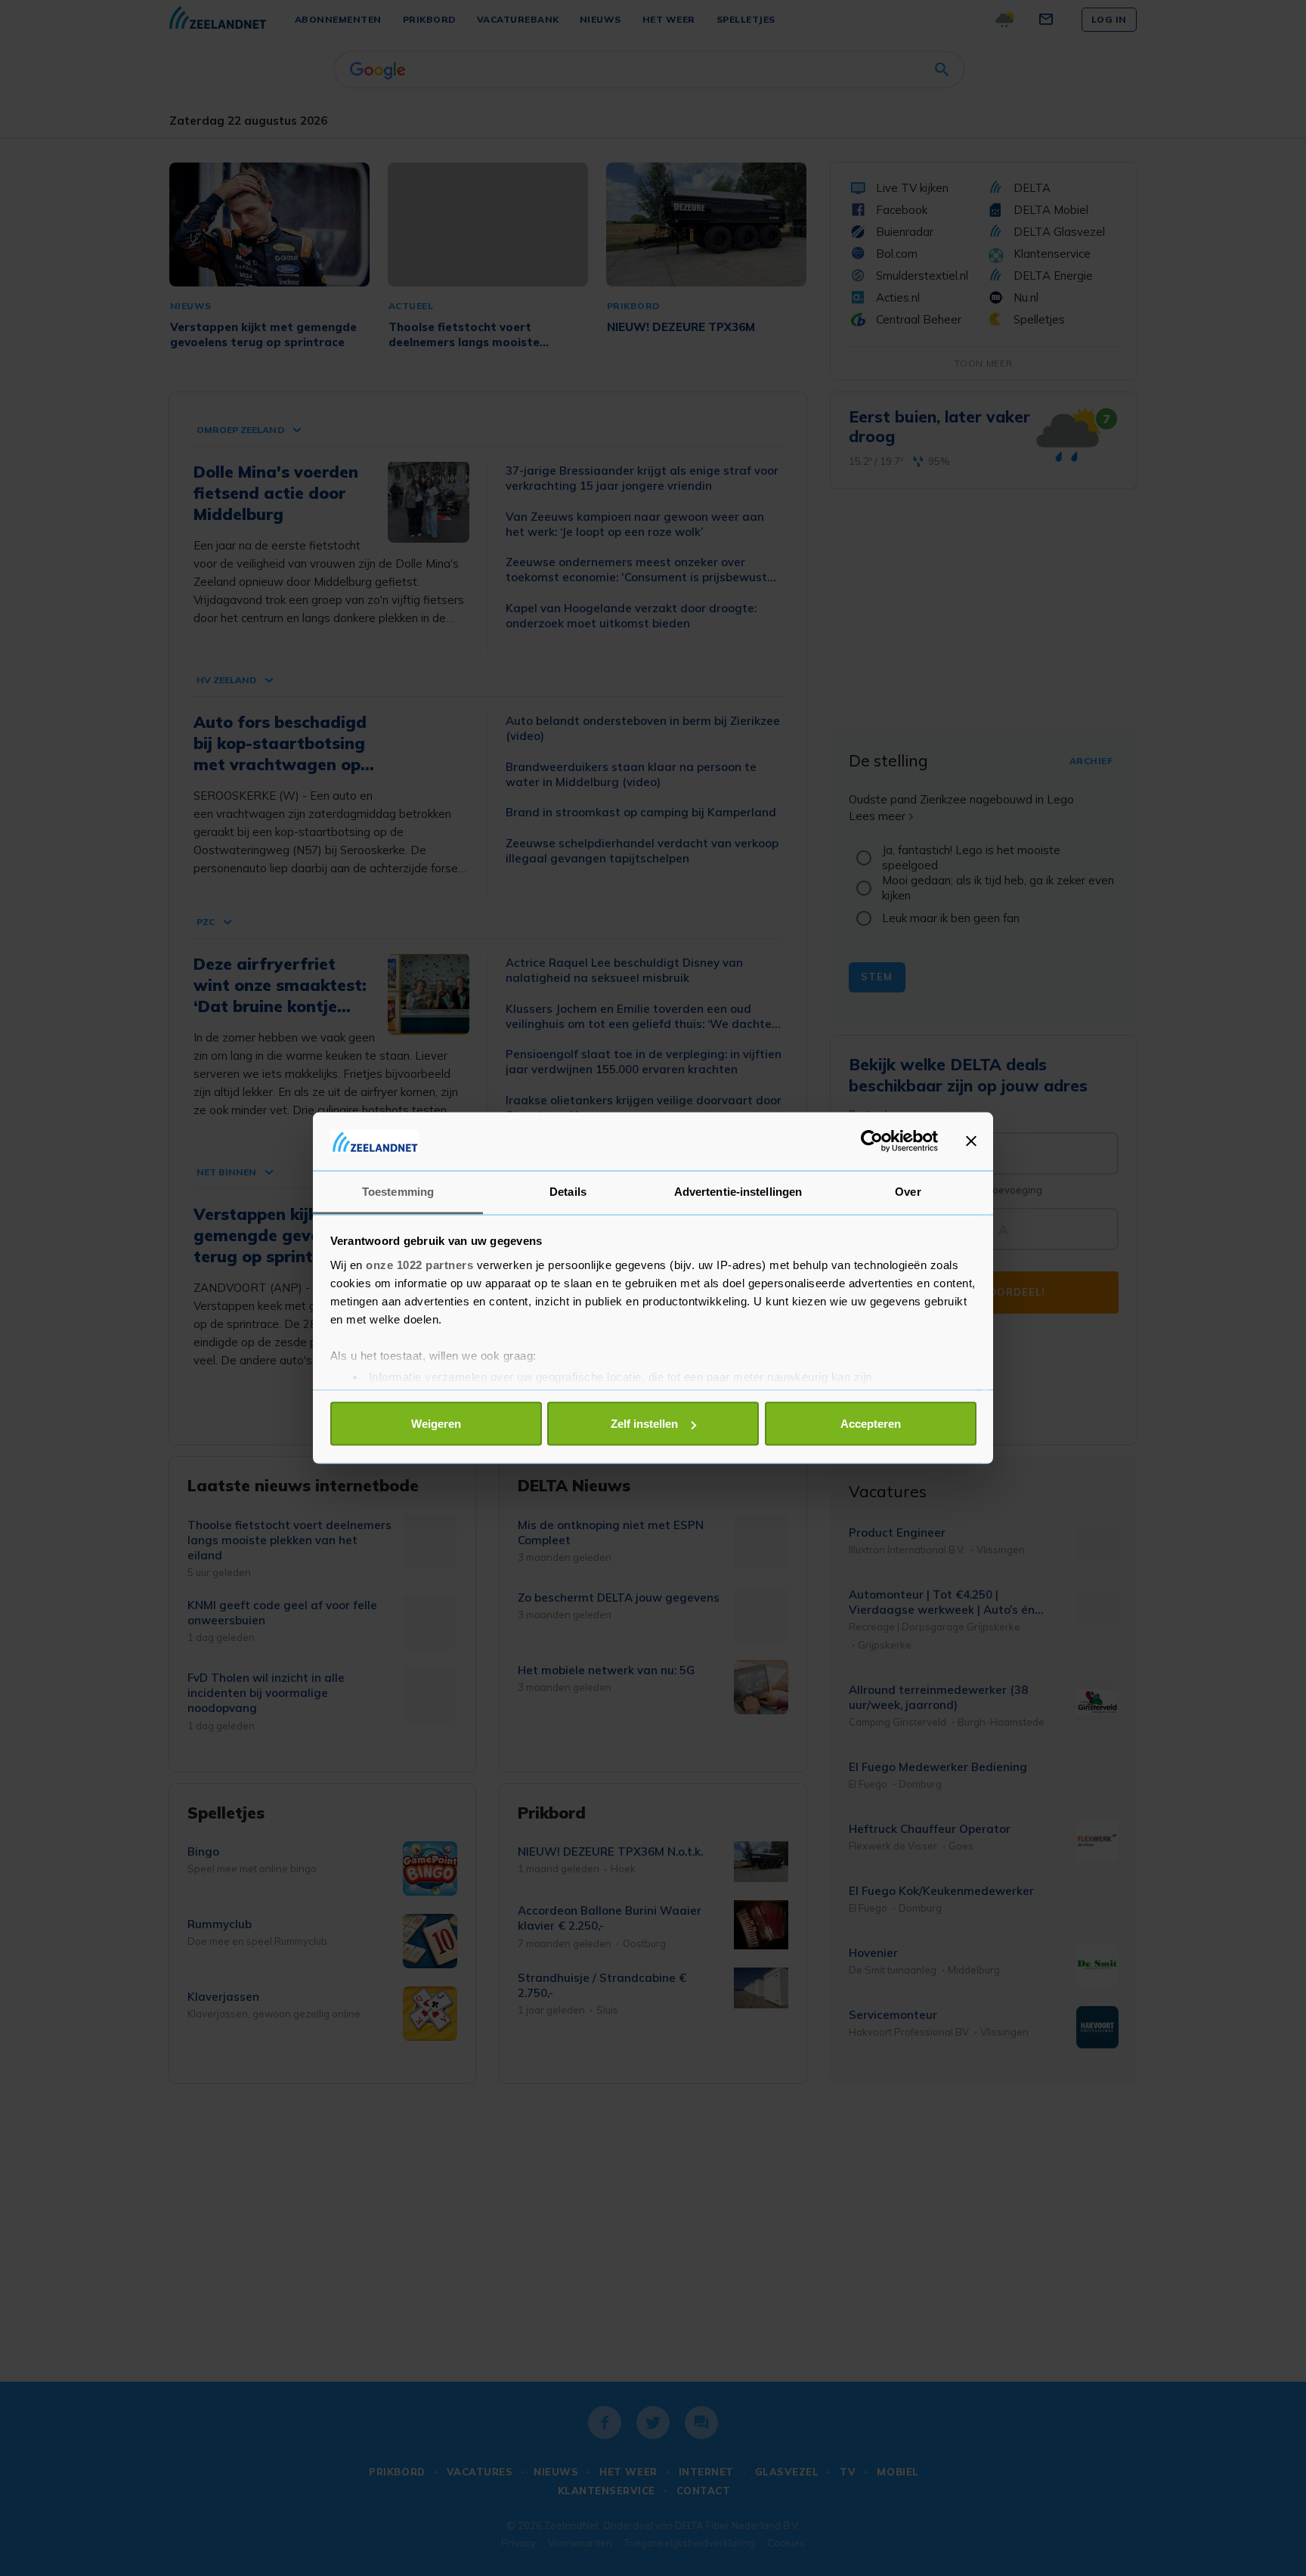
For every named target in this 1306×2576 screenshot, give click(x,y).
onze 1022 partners (419, 1264)
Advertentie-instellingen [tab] (738, 1191)
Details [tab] (568, 1191)
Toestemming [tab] (398, 1191)
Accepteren (871, 1424)
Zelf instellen (644, 1424)
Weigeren (436, 1424)
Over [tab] (908, 1191)
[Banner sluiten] (971, 1141)
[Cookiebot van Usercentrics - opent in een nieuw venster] (872, 1141)
